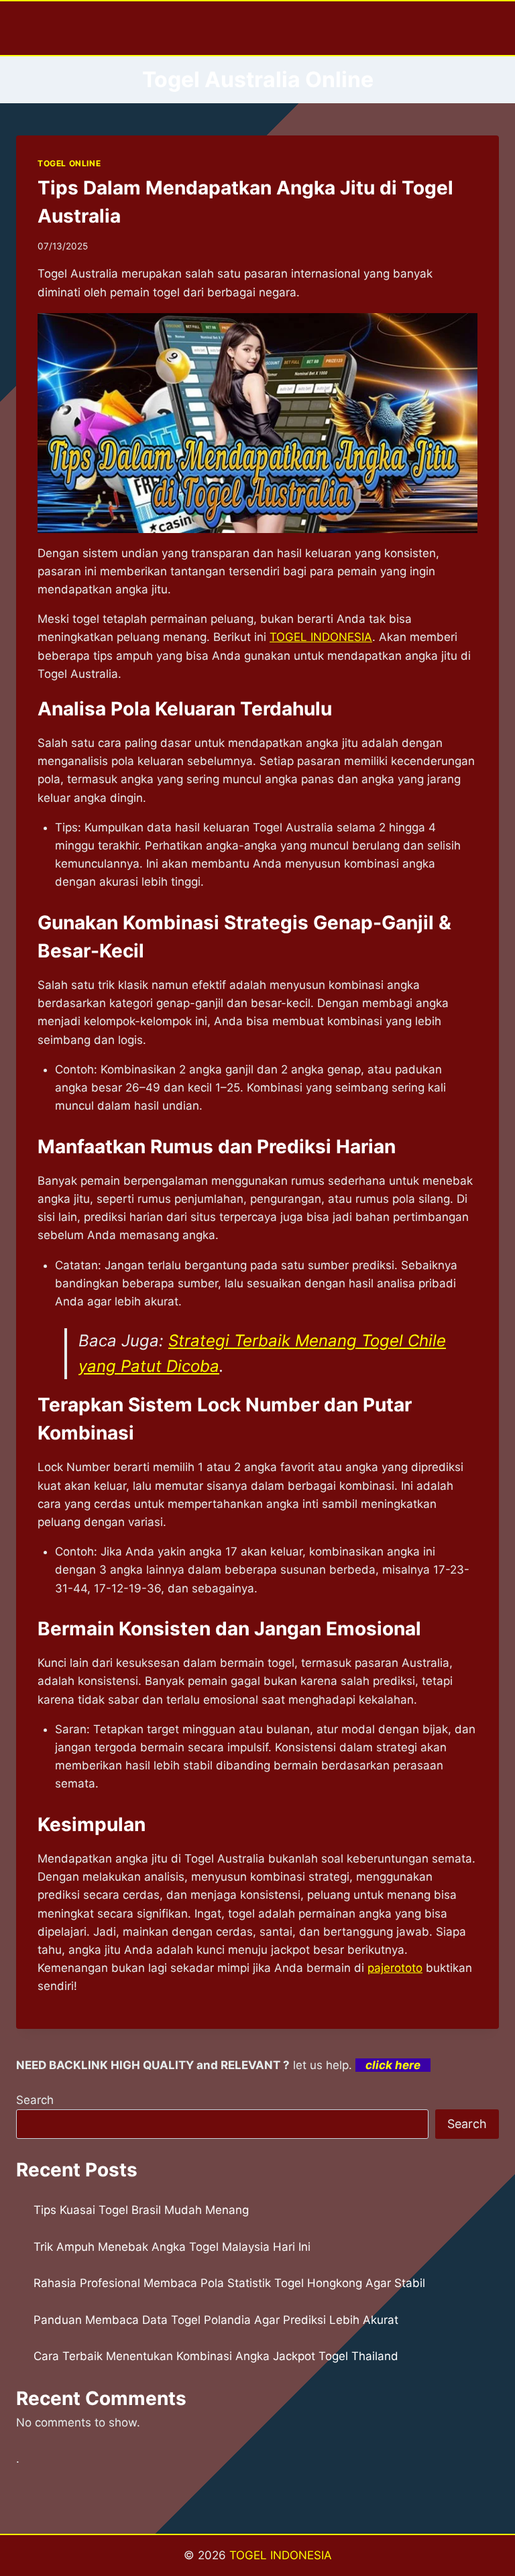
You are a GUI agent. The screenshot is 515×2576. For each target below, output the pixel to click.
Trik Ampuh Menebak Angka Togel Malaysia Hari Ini (172, 2247)
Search (35, 2100)
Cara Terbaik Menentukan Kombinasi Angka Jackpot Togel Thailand (216, 2356)
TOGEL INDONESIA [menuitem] (321, 637)
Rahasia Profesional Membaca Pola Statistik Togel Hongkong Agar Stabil (229, 2283)
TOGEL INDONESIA (281, 2555)
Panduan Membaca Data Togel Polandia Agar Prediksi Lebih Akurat (216, 2320)
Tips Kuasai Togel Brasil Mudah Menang (141, 2210)
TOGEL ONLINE (69, 163)
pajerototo (395, 1968)
